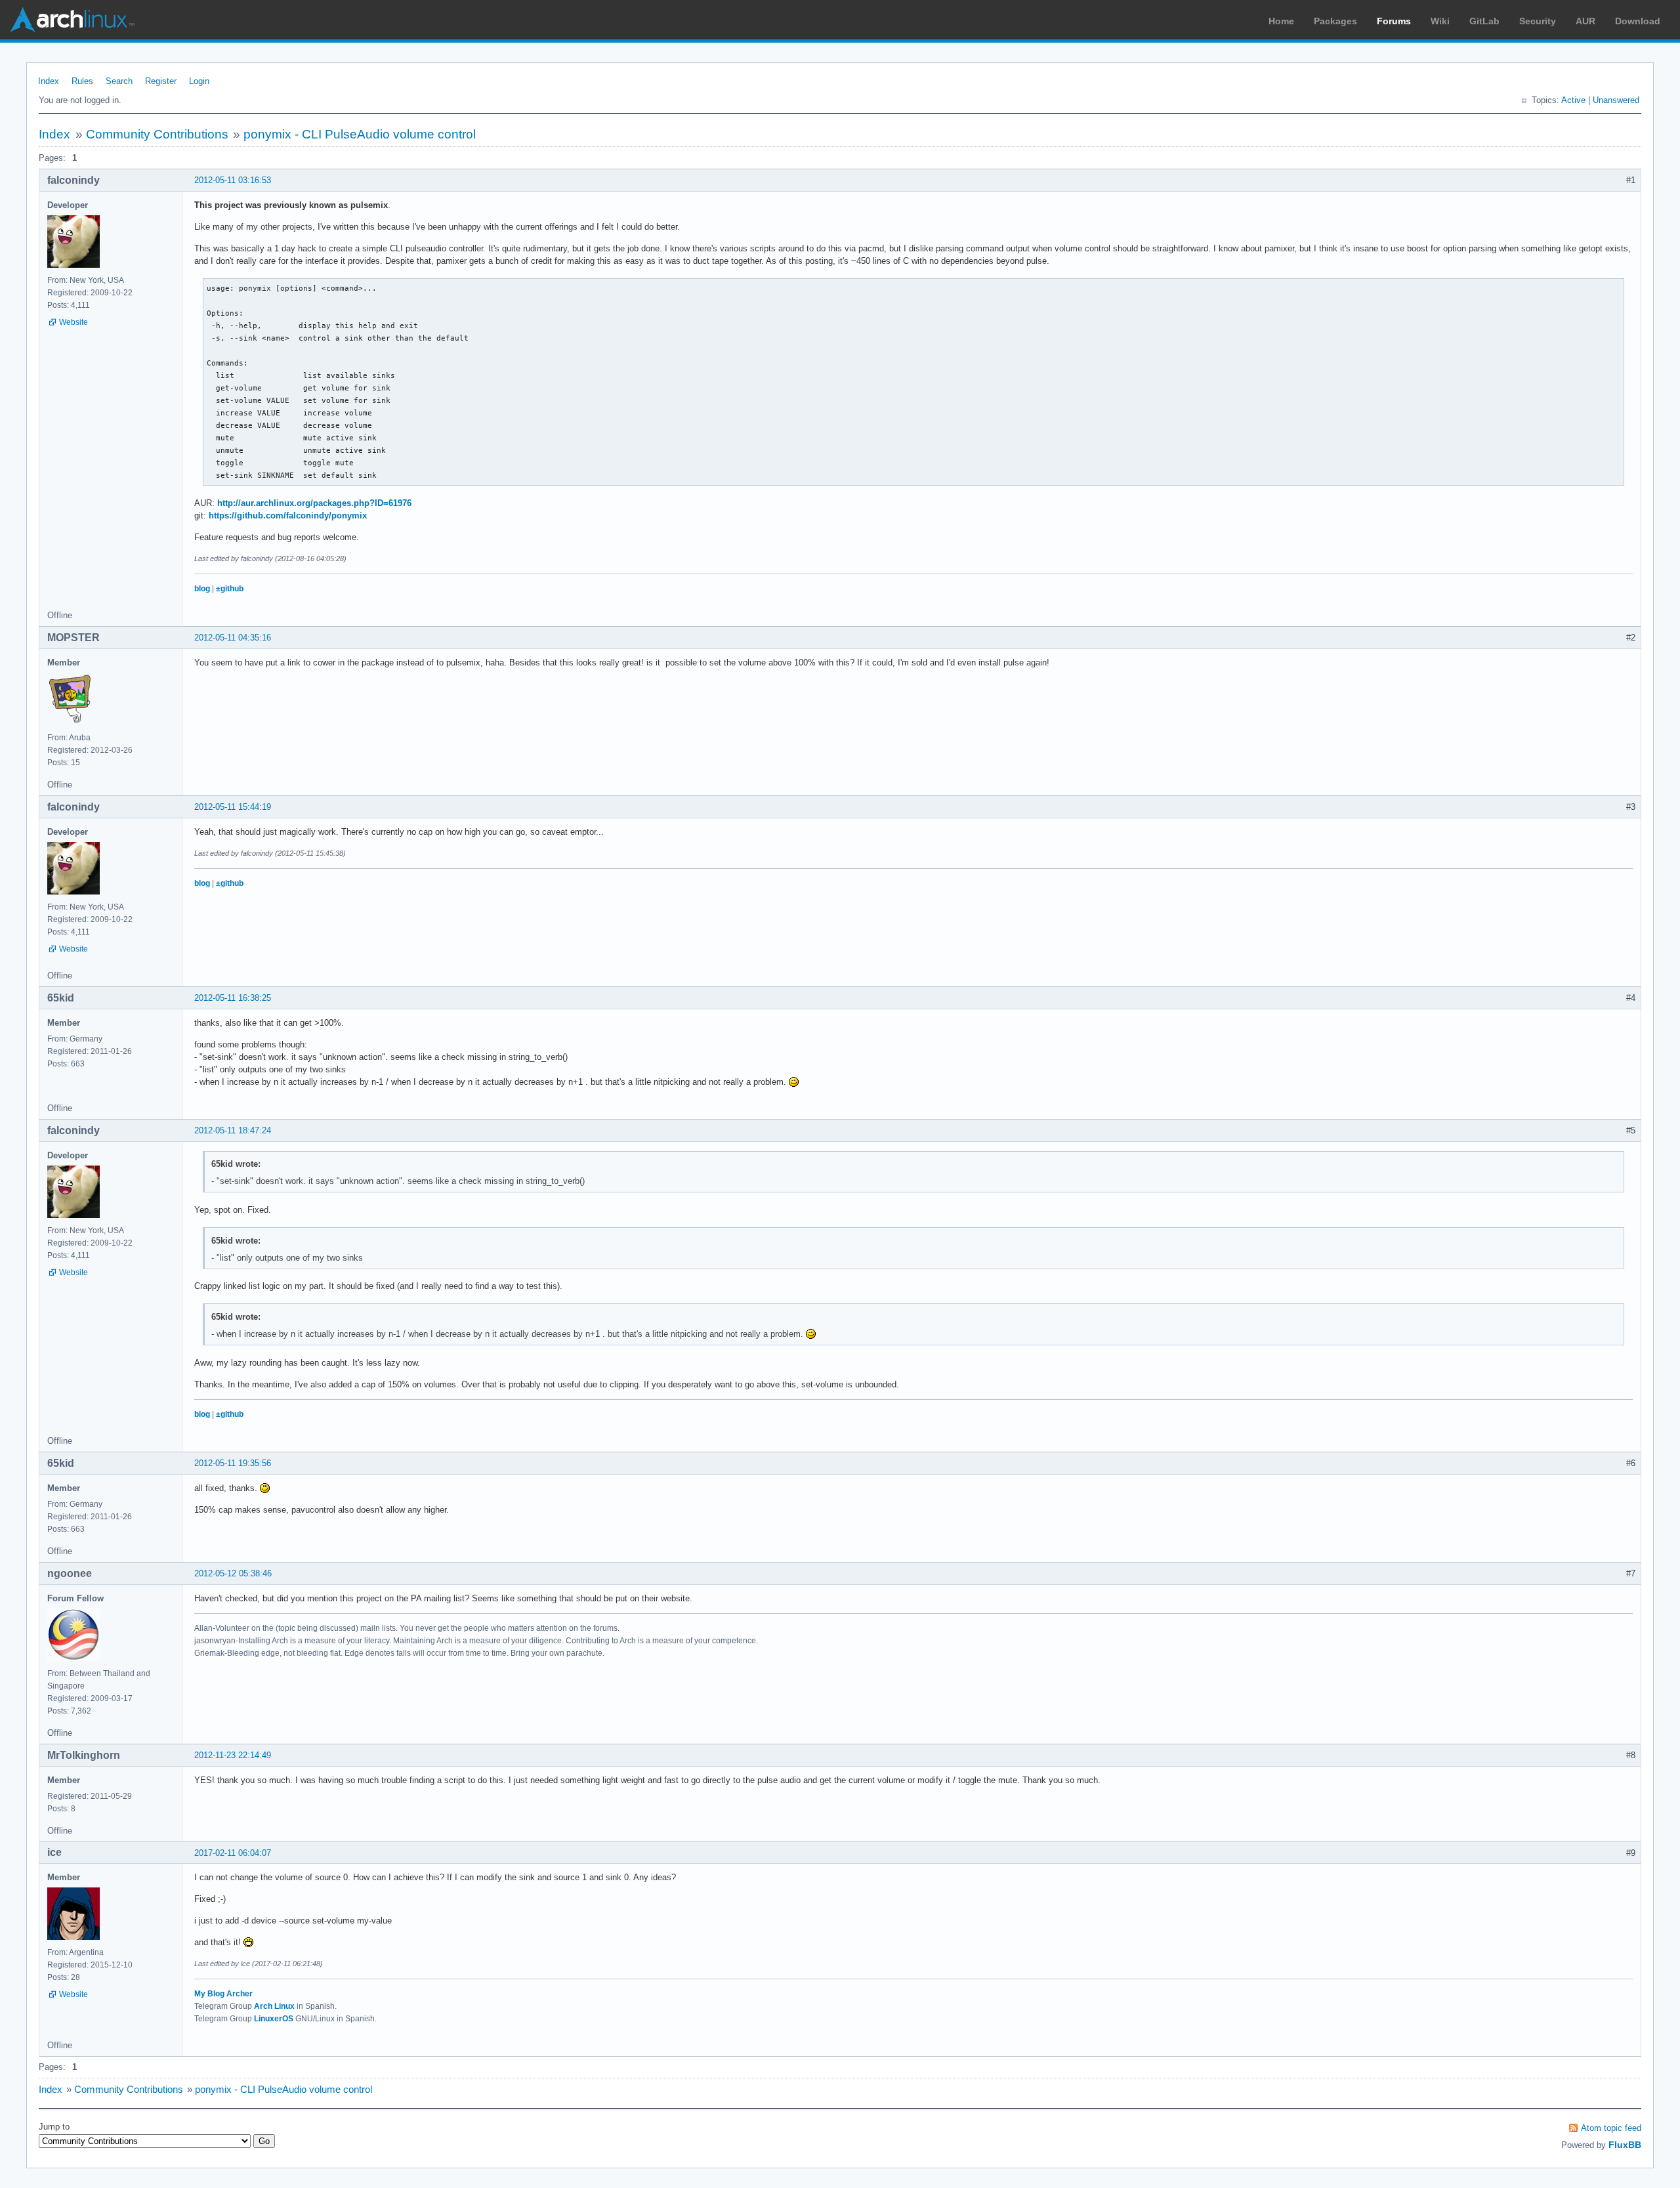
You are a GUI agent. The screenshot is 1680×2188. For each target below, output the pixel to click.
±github (230, 589)
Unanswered (1616, 100)
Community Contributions (157, 134)
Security (1538, 21)
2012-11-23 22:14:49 (233, 1755)
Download (1638, 21)
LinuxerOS (274, 2019)
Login (199, 81)
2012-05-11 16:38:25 (233, 998)
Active (1573, 100)
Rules (82, 81)
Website (73, 322)
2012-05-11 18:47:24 (233, 1130)
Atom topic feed (1611, 2128)
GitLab (1484, 21)
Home (1281, 21)
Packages (1335, 21)
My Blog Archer (223, 1994)
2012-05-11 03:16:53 (233, 180)
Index (49, 81)
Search (119, 81)
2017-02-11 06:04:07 (233, 1853)
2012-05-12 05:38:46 (233, 1573)
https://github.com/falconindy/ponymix (288, 515)
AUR (1585, 21)
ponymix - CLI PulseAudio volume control (360, 134)
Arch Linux (72, 20)
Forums (1394, 21)
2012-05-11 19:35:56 (233, 1463)
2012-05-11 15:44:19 (233, 807)
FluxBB (1625, 2145)
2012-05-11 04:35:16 (233, 638)
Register (161, 81)
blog (202, 589)
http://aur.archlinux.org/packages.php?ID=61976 (314, 503)
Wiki (1440, 21)
